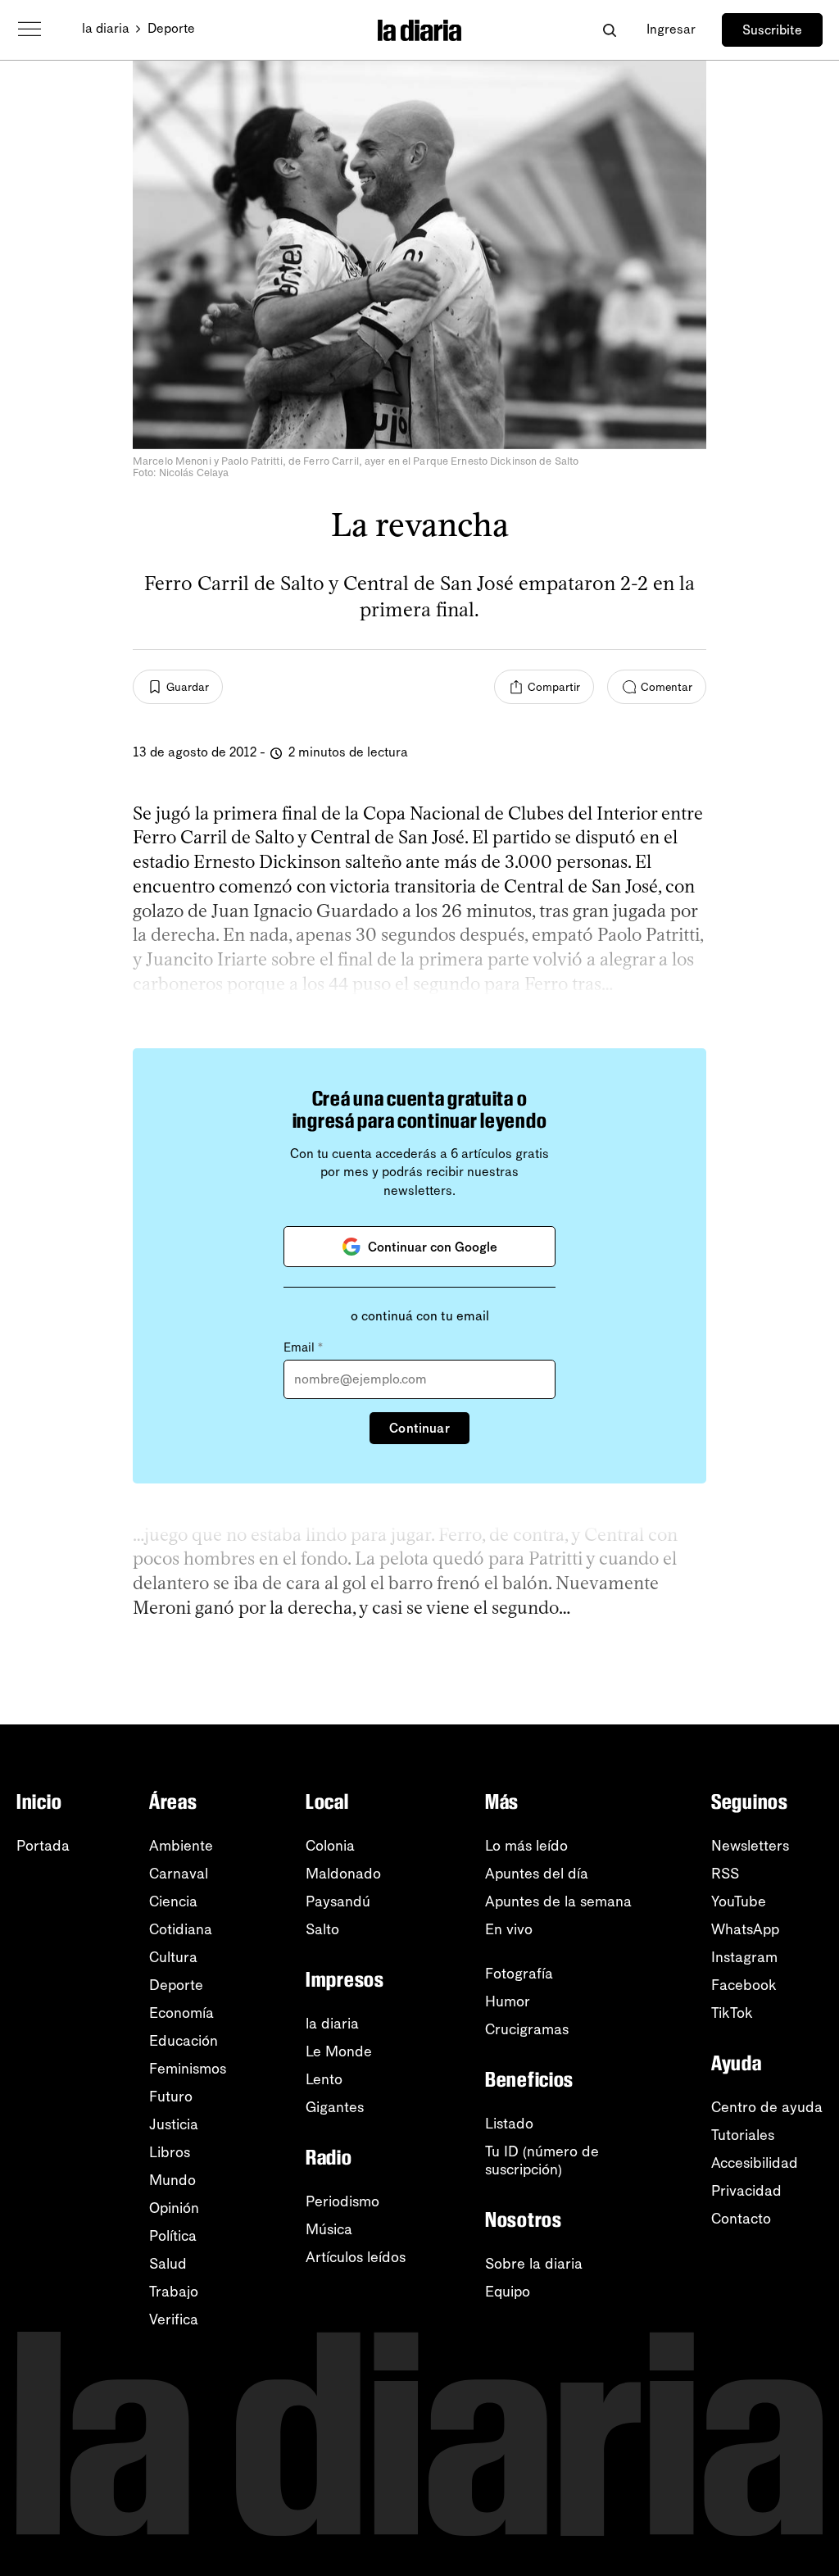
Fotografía (519, 1974)
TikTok (732, 2013)
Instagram (744, 1957)
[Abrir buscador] (609, 30)
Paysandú (338, 1901)
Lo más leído (526, 1846)
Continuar (419, 1428)
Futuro (171, 2097)
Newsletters (750, 1846)
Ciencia (173, 1901)
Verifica (174, 2319)
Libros (170, 2152)
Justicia (174, 2124)
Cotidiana (181, 1929)
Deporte (171, 28)
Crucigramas (527, 2029)
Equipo (508, 2292)
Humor (508, 2001)
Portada (43, 1846)
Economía (181, 2013)
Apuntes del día (537, 1874)
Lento (324, 2079)
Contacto (741, 2219)
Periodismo (342, 2201)
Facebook (744, 1985)
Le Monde (339, 2051)
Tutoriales (743, 2135)
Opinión (174, 2208)
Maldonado (343, 1874)
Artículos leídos (356, 2257)
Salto (322, 1929)
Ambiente (181, 1846)
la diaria (106, 28)
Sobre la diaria (534, 2264)
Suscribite (772, 30)
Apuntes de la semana (558, 1901)
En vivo (509, 1929)
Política (173, 2236)
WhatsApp (745, 1929)
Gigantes (335, 2107)
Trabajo (174, 2292)
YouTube (739, 1901)
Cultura (173, 1957)
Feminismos (188, 2069)
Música (329, 2229)
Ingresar (671, 29)
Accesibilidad (755, 2163)
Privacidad (746, 2191)
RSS (725, 1874)
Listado (509, 2124)
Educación (184, 2041)
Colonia (330, 1846)
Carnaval (179, 1874)
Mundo (172, 2180)
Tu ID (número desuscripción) (542, 2160)
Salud (168, 2264)
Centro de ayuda (767, 2107)
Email (303, 1347)
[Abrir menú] (29, 30)
